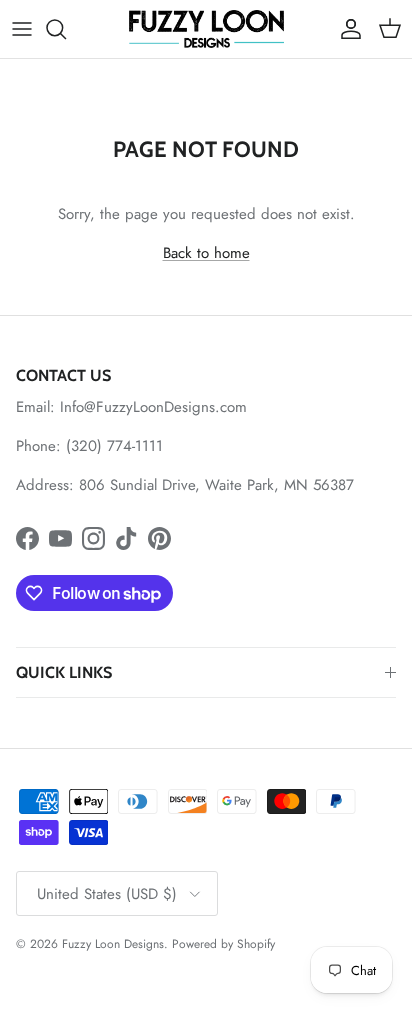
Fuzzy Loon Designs (113, 944)
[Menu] (22, 29)
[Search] (66, 29)
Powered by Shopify (223, 944)
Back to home (206, 253)
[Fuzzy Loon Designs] (206, 29)
